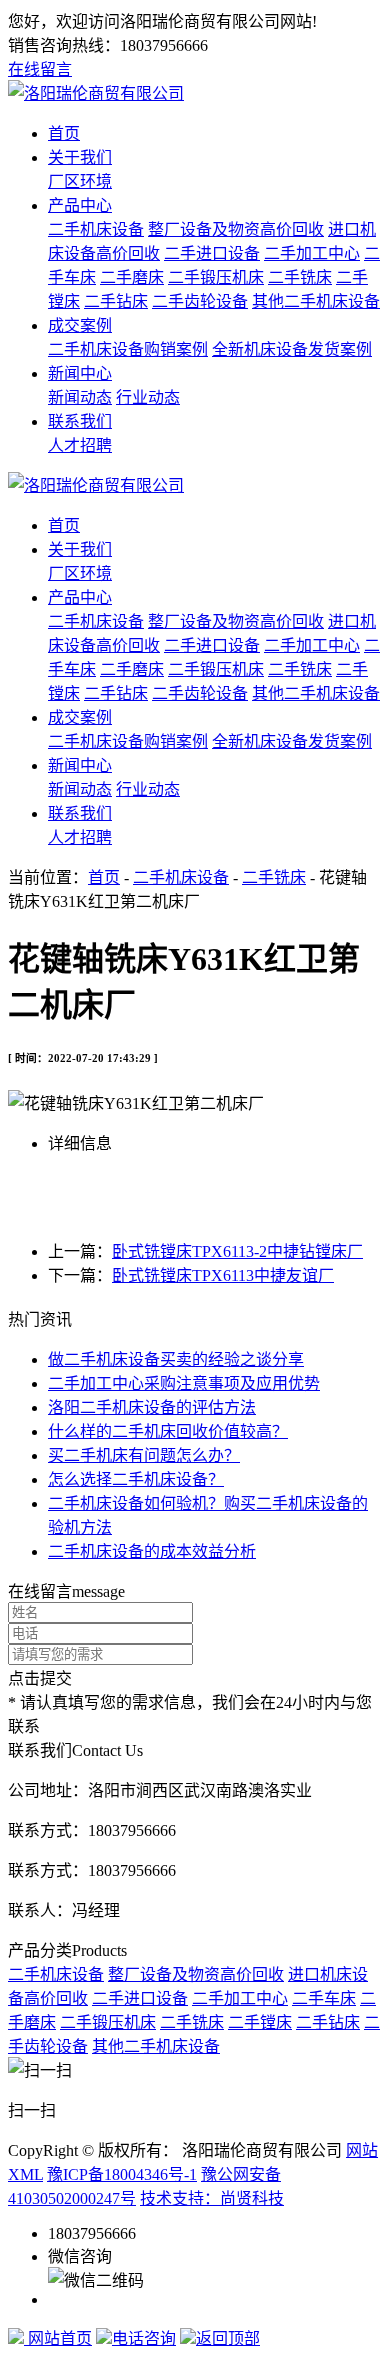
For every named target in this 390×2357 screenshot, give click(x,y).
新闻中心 (80, 373)
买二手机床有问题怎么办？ (144, 1455)
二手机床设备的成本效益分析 (152, 1551)
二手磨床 (132, 277)
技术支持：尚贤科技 (212, 2198)
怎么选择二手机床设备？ (136, 1479)
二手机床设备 (96, 229)
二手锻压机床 (216, 277)
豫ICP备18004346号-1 (122, 2174)
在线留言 (40, 69)
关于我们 (80, 157)
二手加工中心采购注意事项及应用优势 (184, 1383)
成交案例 (80, 325)
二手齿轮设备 (200, 301)
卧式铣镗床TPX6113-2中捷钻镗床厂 (237, 1251)
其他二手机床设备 (316, 301)
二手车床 (324, 1998)
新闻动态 (80, 397)
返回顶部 (228, 2338)
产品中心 (80, 205)
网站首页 (58, 2338)
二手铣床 (300, 277)
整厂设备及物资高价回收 (236, 229)
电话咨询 (144, 2338)
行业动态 (148, 397)
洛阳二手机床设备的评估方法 (152, 1407)
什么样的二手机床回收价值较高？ (168, 1431)
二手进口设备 (212, 253)
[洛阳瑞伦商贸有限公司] (96, 93)
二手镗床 (260, 2022)
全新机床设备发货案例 (292, 349)
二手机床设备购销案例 (128, 349)
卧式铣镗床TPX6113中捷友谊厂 (223, 1275)
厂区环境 (80, 181)
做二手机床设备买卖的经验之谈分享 (176, 1359)
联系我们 (80, 421)
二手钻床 (116, 301)
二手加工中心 (312, 253)
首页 (64, 133)
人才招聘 (80, 445)
